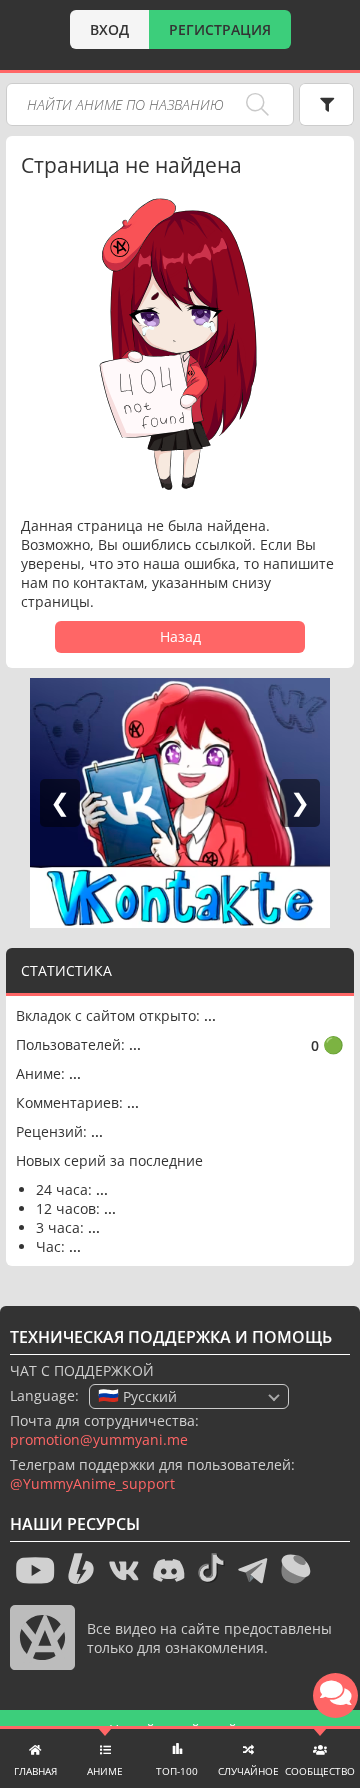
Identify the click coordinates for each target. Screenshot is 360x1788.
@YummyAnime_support (92, 1483)
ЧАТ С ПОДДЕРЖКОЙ (82, 1370)
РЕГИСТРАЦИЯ (220, 29)
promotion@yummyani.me (99, 1439)
